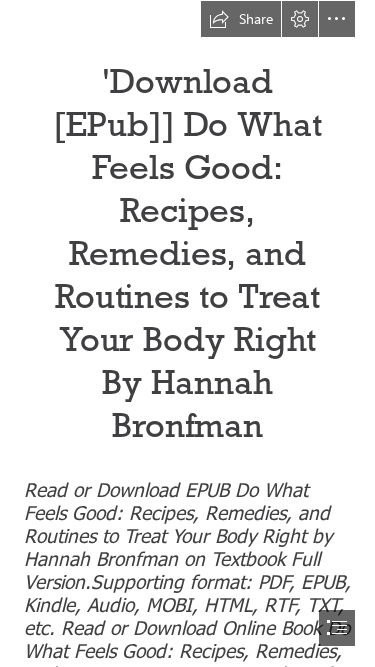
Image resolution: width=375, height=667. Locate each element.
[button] (241, 19)
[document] (187, 333)
